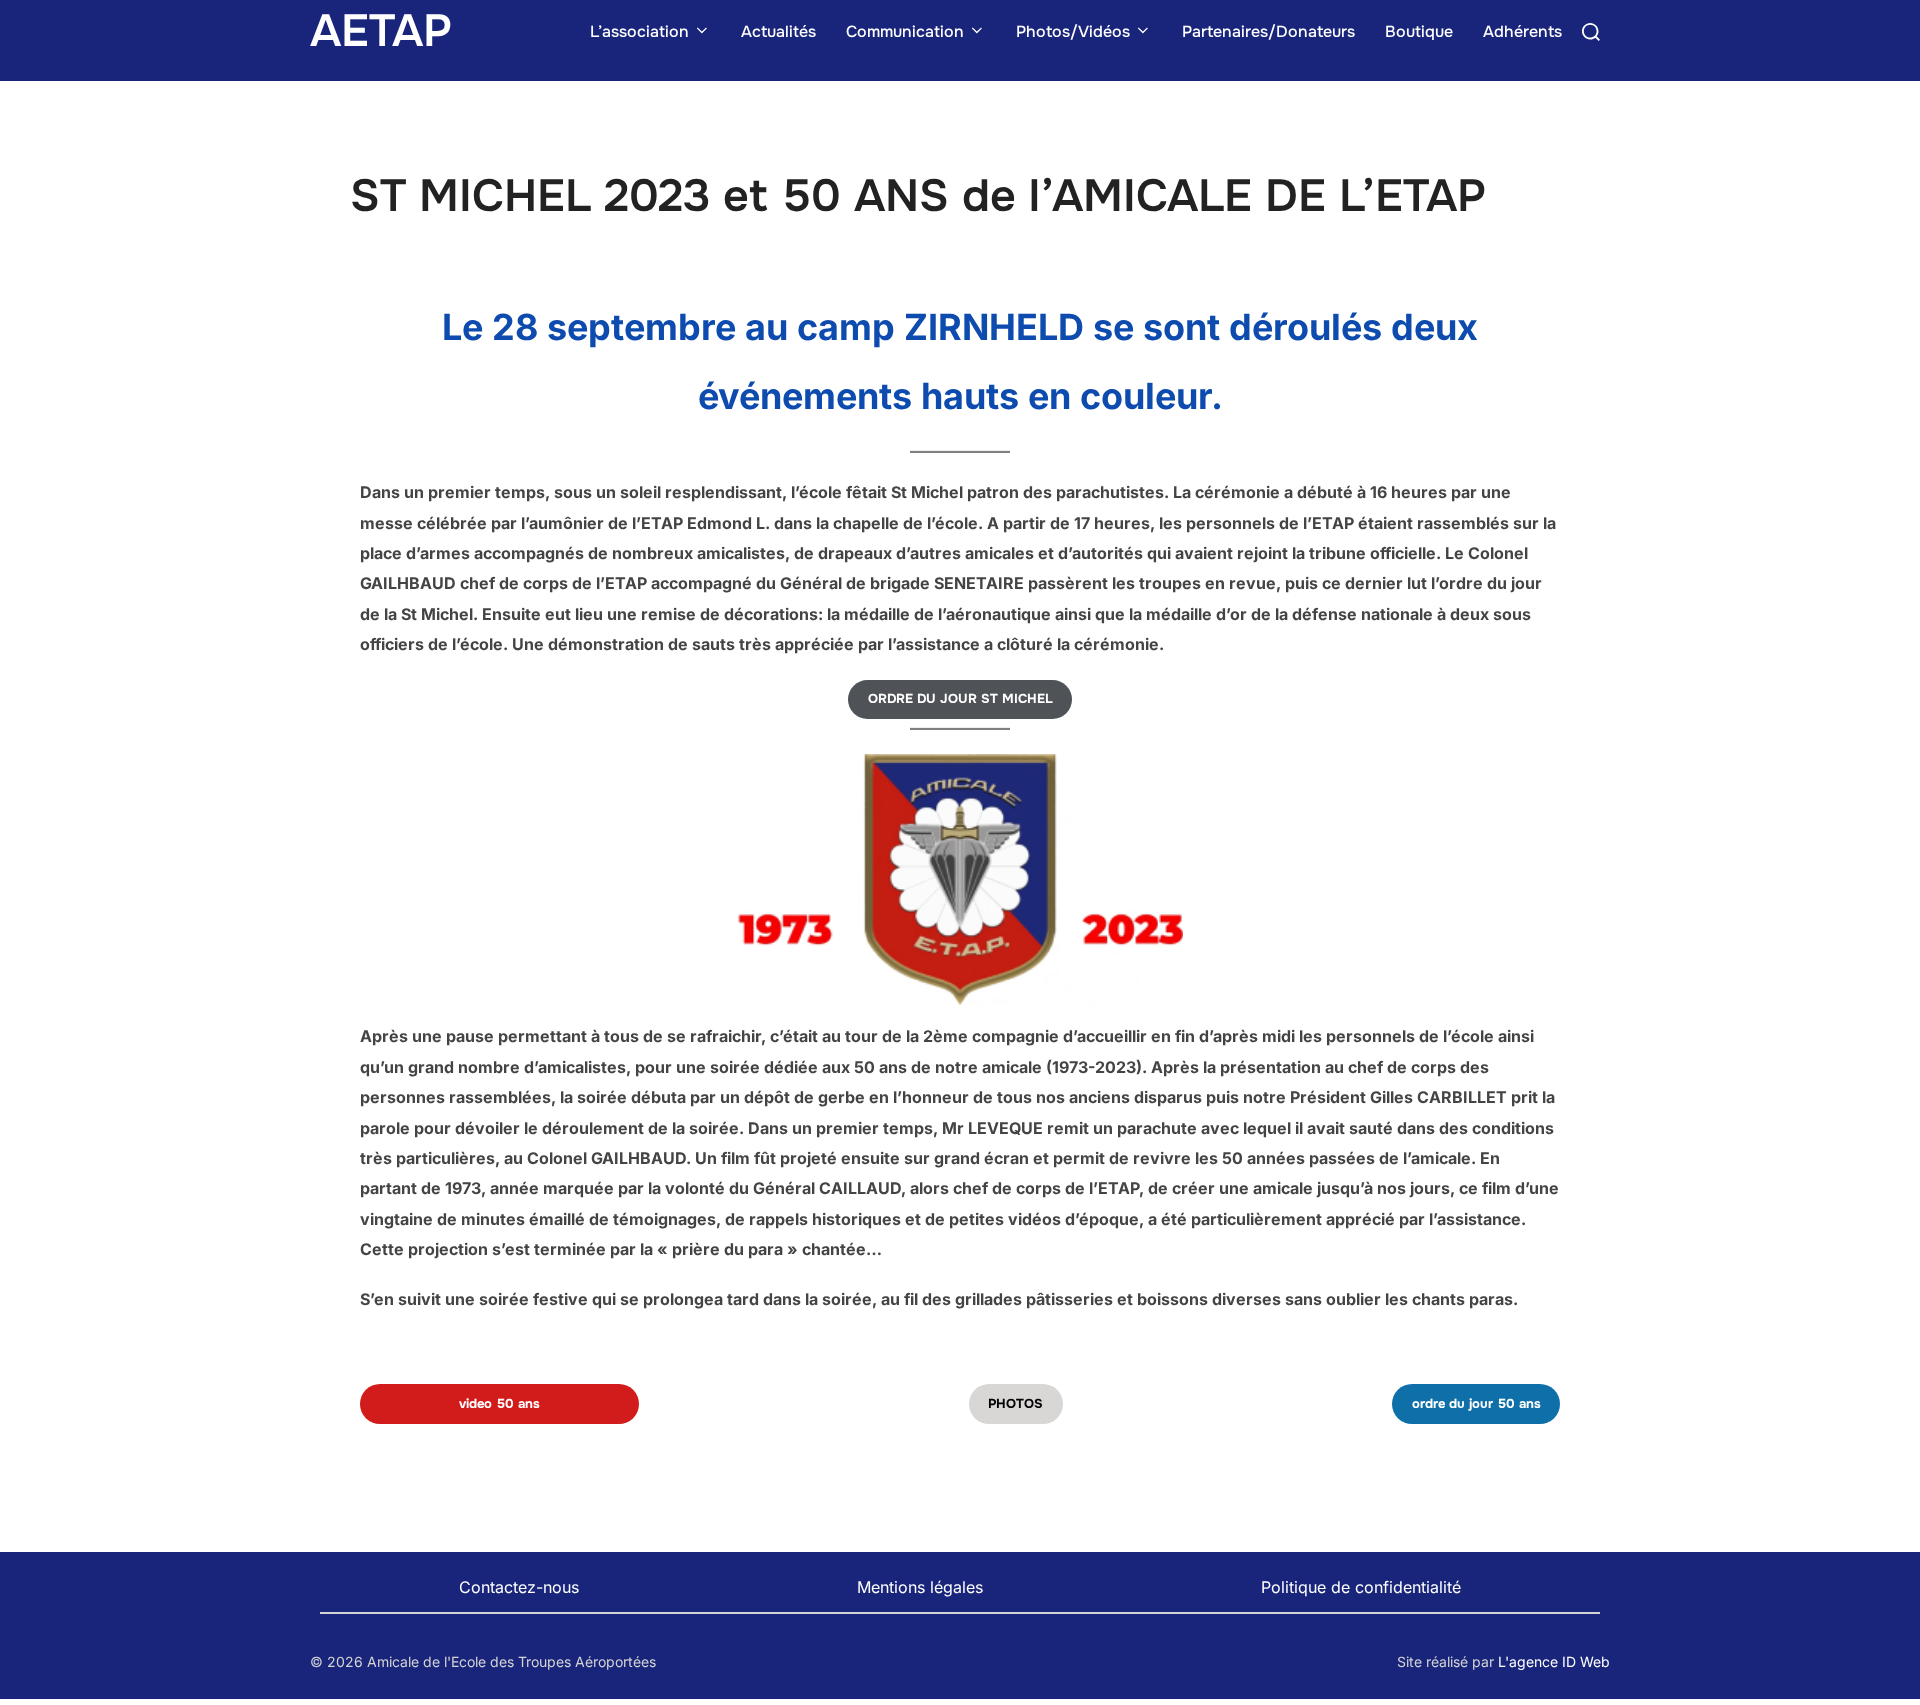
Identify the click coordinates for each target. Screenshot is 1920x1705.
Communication (905, 31)
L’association (639, 31)
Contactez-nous (519, 1587)
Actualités (778, 31)
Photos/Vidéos (1073, 31)
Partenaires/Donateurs (1268, 31)
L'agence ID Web (1554, 1661)
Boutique (1419, 31)
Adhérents (1522, 31)
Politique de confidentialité (1361, 1587)
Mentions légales (920, 1587)
